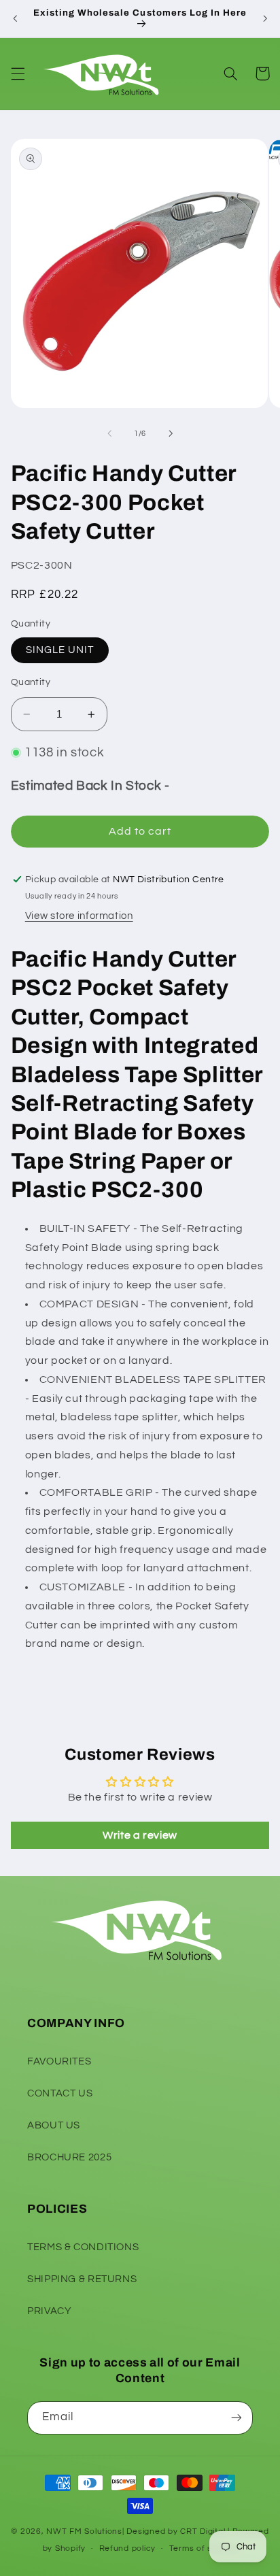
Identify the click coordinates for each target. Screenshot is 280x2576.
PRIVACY (49, 2311)
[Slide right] (171, 433)
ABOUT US (54, 2125)
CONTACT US (60, 2093)
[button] (18, 73)
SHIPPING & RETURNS (82, 2279)
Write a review (140, 1835)
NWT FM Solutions (84, 2531)
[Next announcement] (265, 18)
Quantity (31, 682)
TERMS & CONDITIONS (83, 2247)
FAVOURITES (59, 2061)
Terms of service (204, 2548)
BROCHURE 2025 (69, 2157)
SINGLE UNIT (60, 650)
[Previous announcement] (15, 18)
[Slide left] (109, 433)
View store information (79, 916)
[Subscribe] (237, 2418)
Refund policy (128, 2548)
